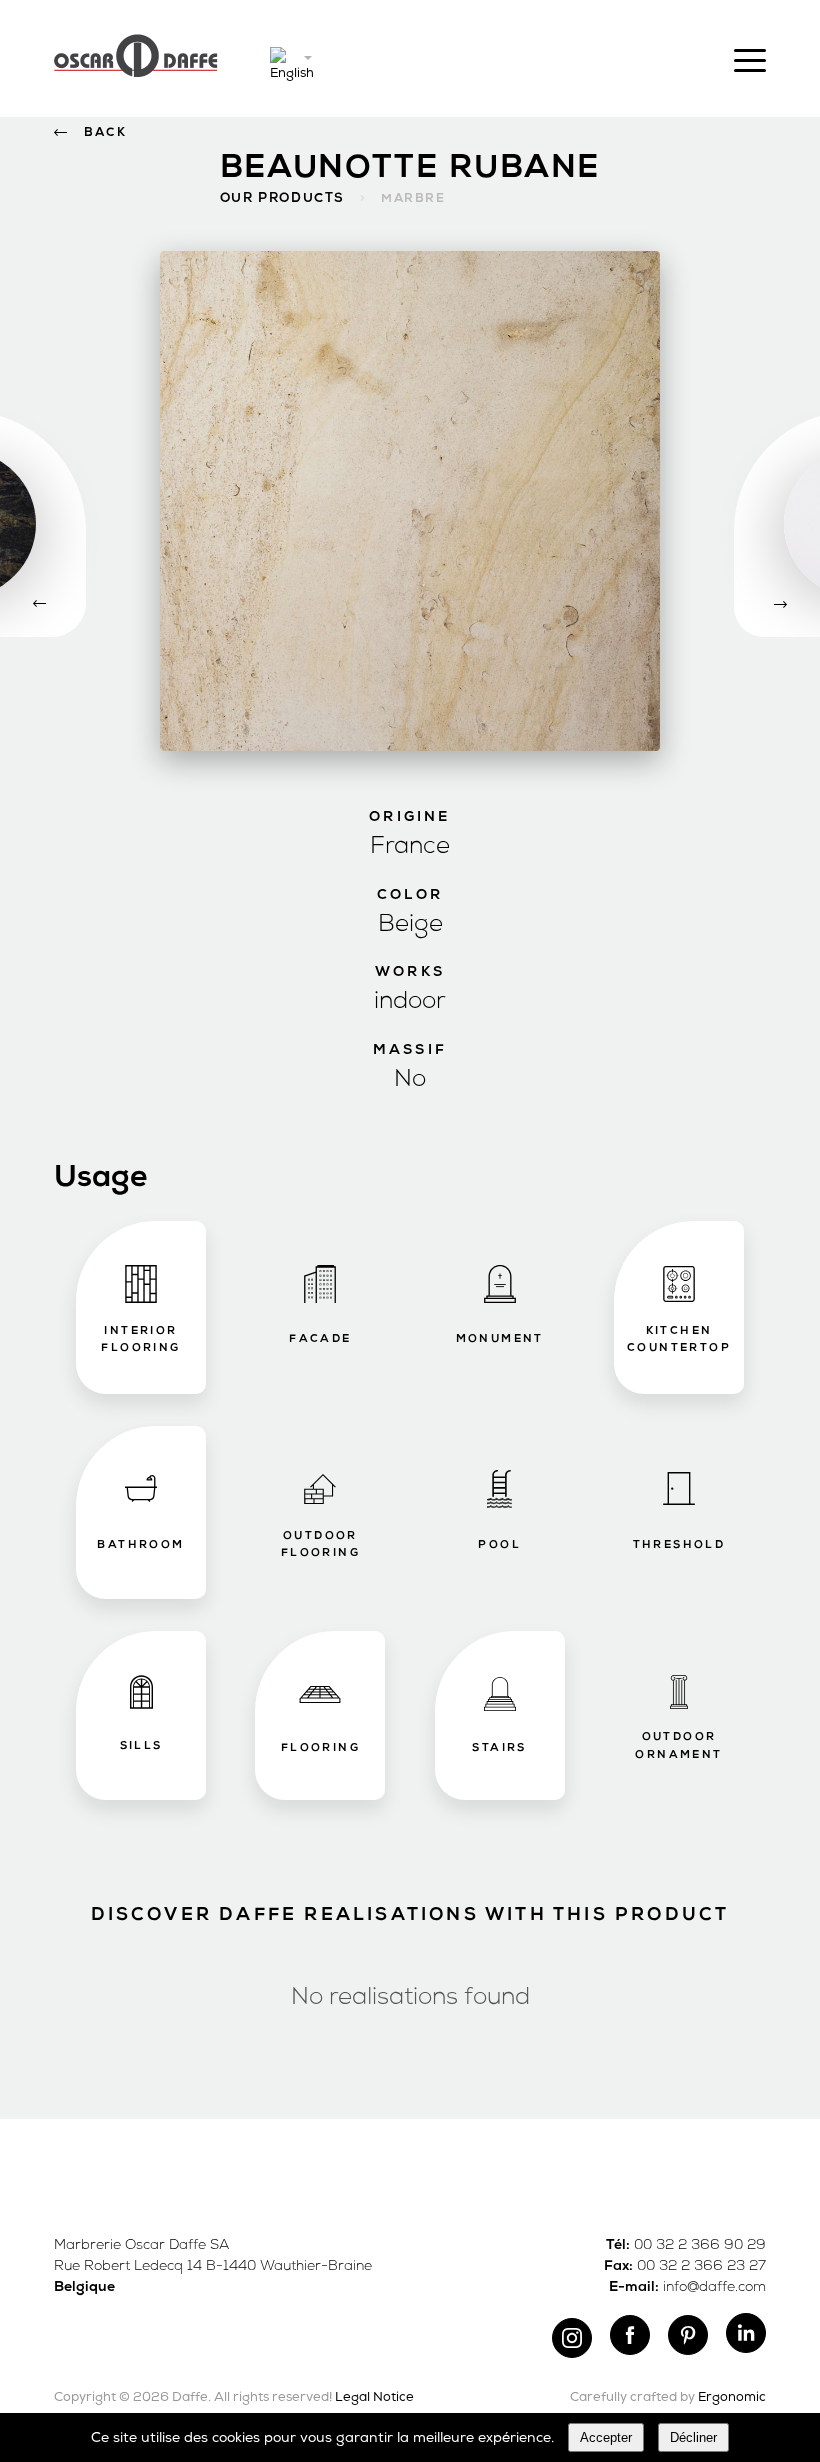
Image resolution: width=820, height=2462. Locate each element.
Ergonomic (732, 2397)
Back (105, 133)
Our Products (282, 198)
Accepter (606, 2437)
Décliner (693, 2437)
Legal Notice (374, 2397)
